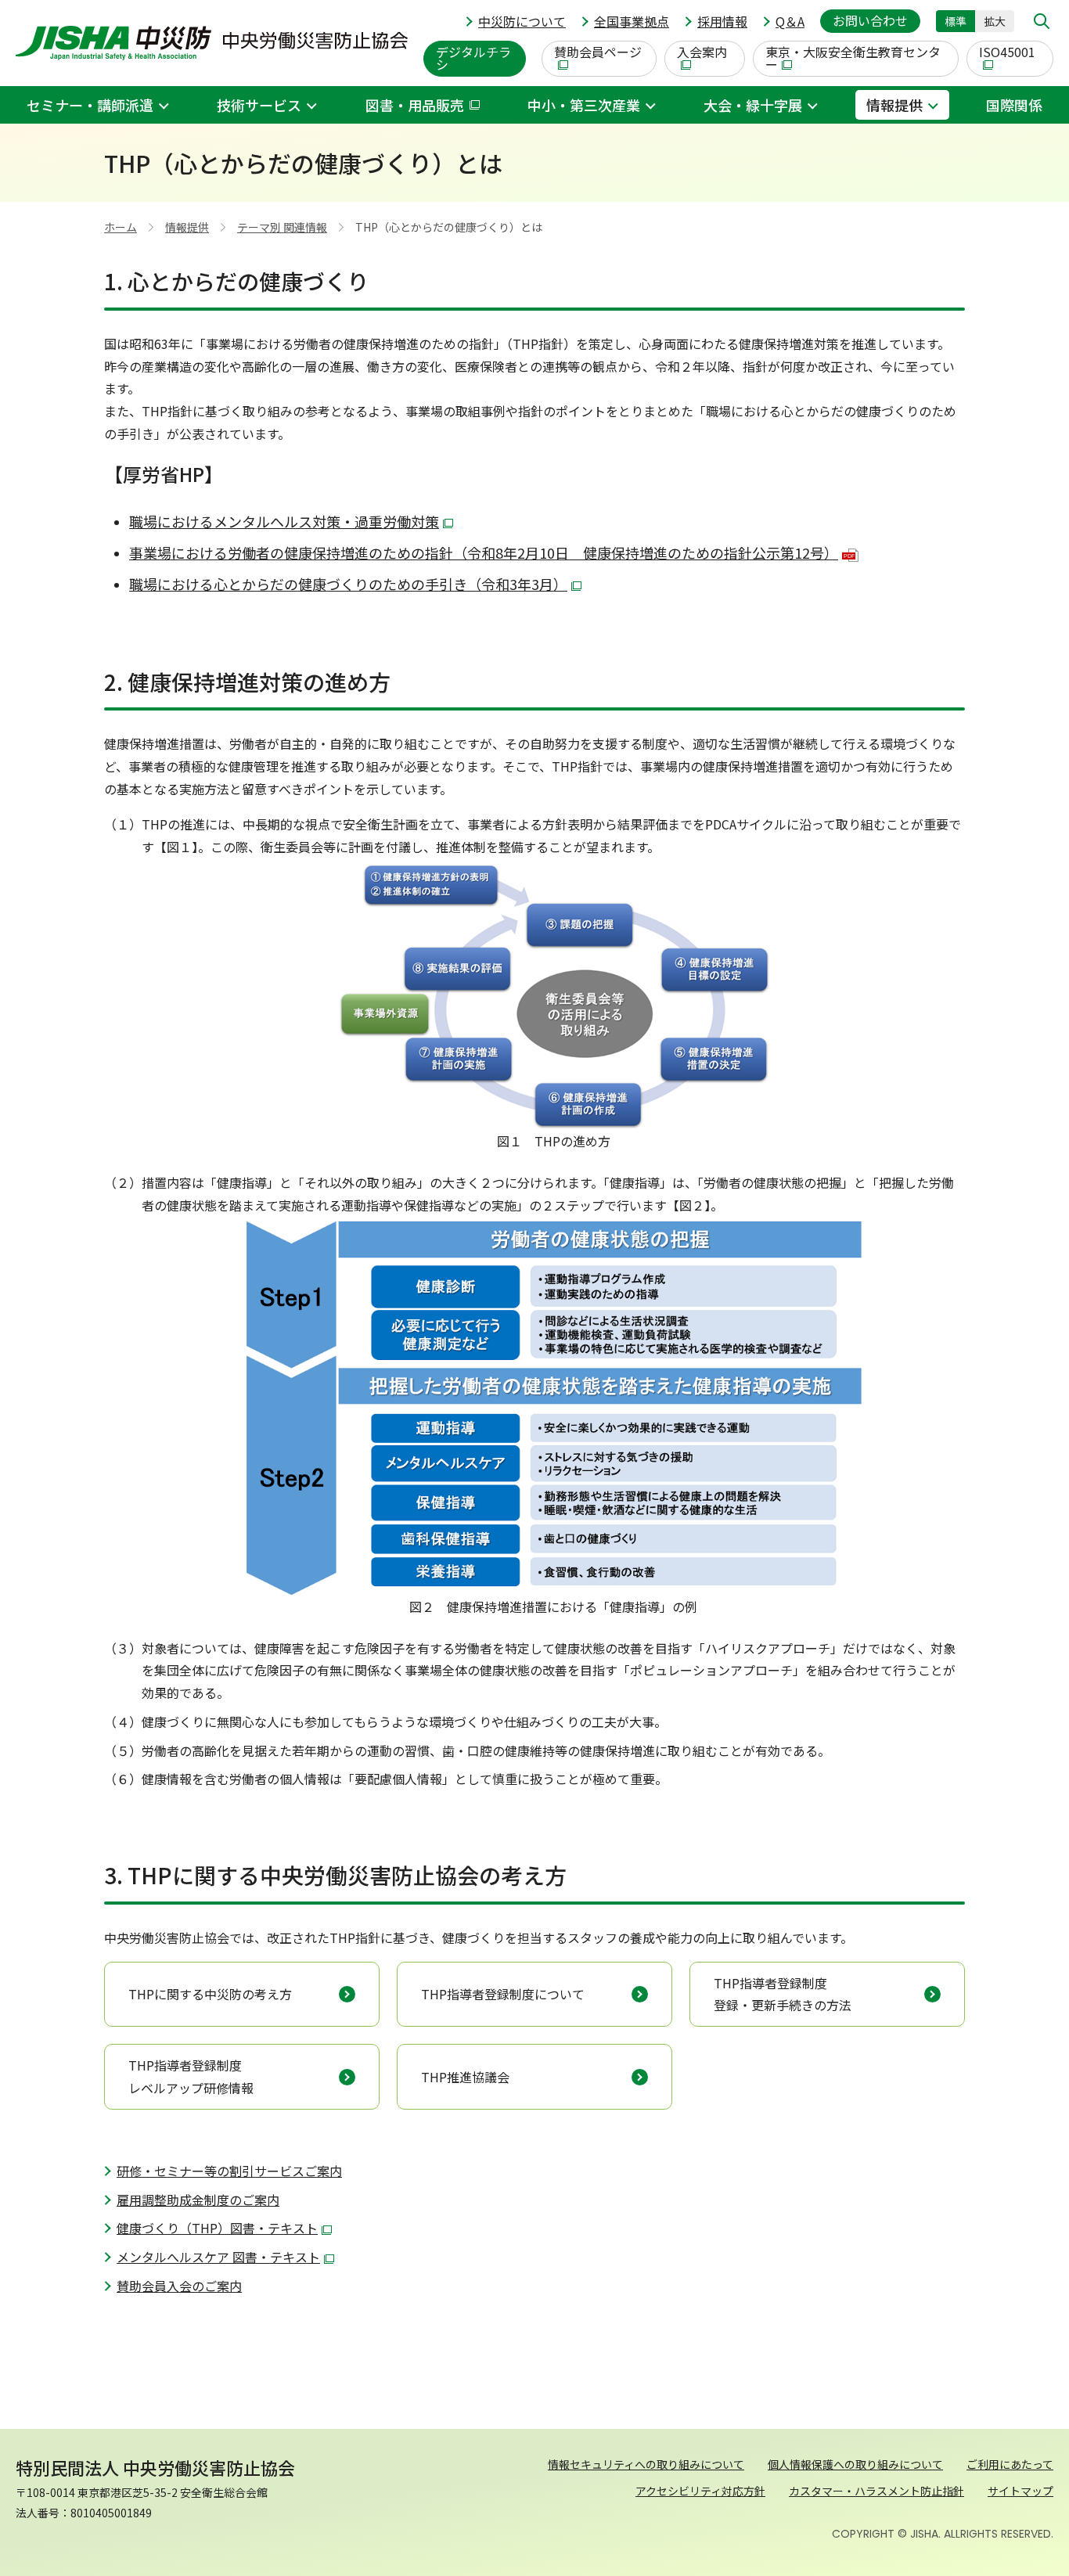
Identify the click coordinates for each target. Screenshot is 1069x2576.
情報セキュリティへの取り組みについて (646, 2464)
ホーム (121, 227)
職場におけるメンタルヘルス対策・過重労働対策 (284, 521)
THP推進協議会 (465, 2077)
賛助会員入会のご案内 (179, 2286)
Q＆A (790, 21)
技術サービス (259, 105)
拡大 (995, 21)
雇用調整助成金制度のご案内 (198, 2200)
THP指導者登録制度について (503, 1994)
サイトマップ (1020, 2491)
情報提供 (894, 105)
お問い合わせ (870, 20)
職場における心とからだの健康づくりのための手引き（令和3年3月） (348, 584)
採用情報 (722, 21)
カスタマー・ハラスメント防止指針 (876, 2491)
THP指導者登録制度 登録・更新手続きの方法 (783, 1994)
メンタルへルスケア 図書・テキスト (218, 2257)
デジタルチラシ (473, 58)
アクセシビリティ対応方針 (700, 2491)
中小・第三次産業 (584, 105)
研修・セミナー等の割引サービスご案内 (229, 2171)
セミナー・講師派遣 (90, 105)
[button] (1042, 21)
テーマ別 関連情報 (282, 227)
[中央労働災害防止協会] (212, 43)
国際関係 (1014, 105)
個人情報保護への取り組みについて (855, 2464)
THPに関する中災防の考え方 (210, 1994)
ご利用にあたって (1010, 2464)
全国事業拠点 (632, 21)
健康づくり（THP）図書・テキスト (217, 2228)
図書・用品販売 (415, 105)
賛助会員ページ (598, 52)
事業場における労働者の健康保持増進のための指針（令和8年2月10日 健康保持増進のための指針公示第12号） (492, 552)
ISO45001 (1007, 52)
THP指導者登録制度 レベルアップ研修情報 (191, 2076)
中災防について (522, 21)
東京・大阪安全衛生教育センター (853, 58)
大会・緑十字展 (753, 105)
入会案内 (702, 52)
